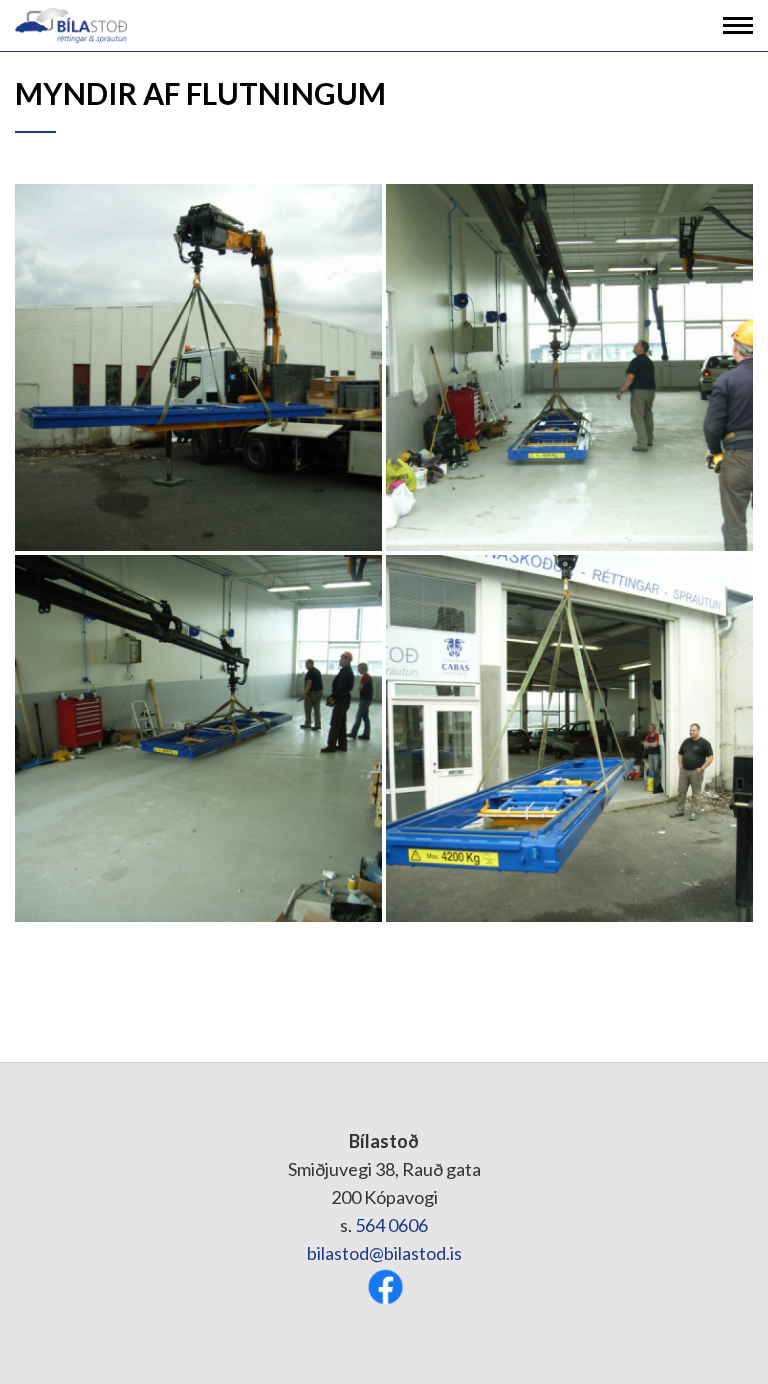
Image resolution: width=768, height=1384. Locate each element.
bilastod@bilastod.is (384, 1253)
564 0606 (391, 1225)
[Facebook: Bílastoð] (385, 1285)
